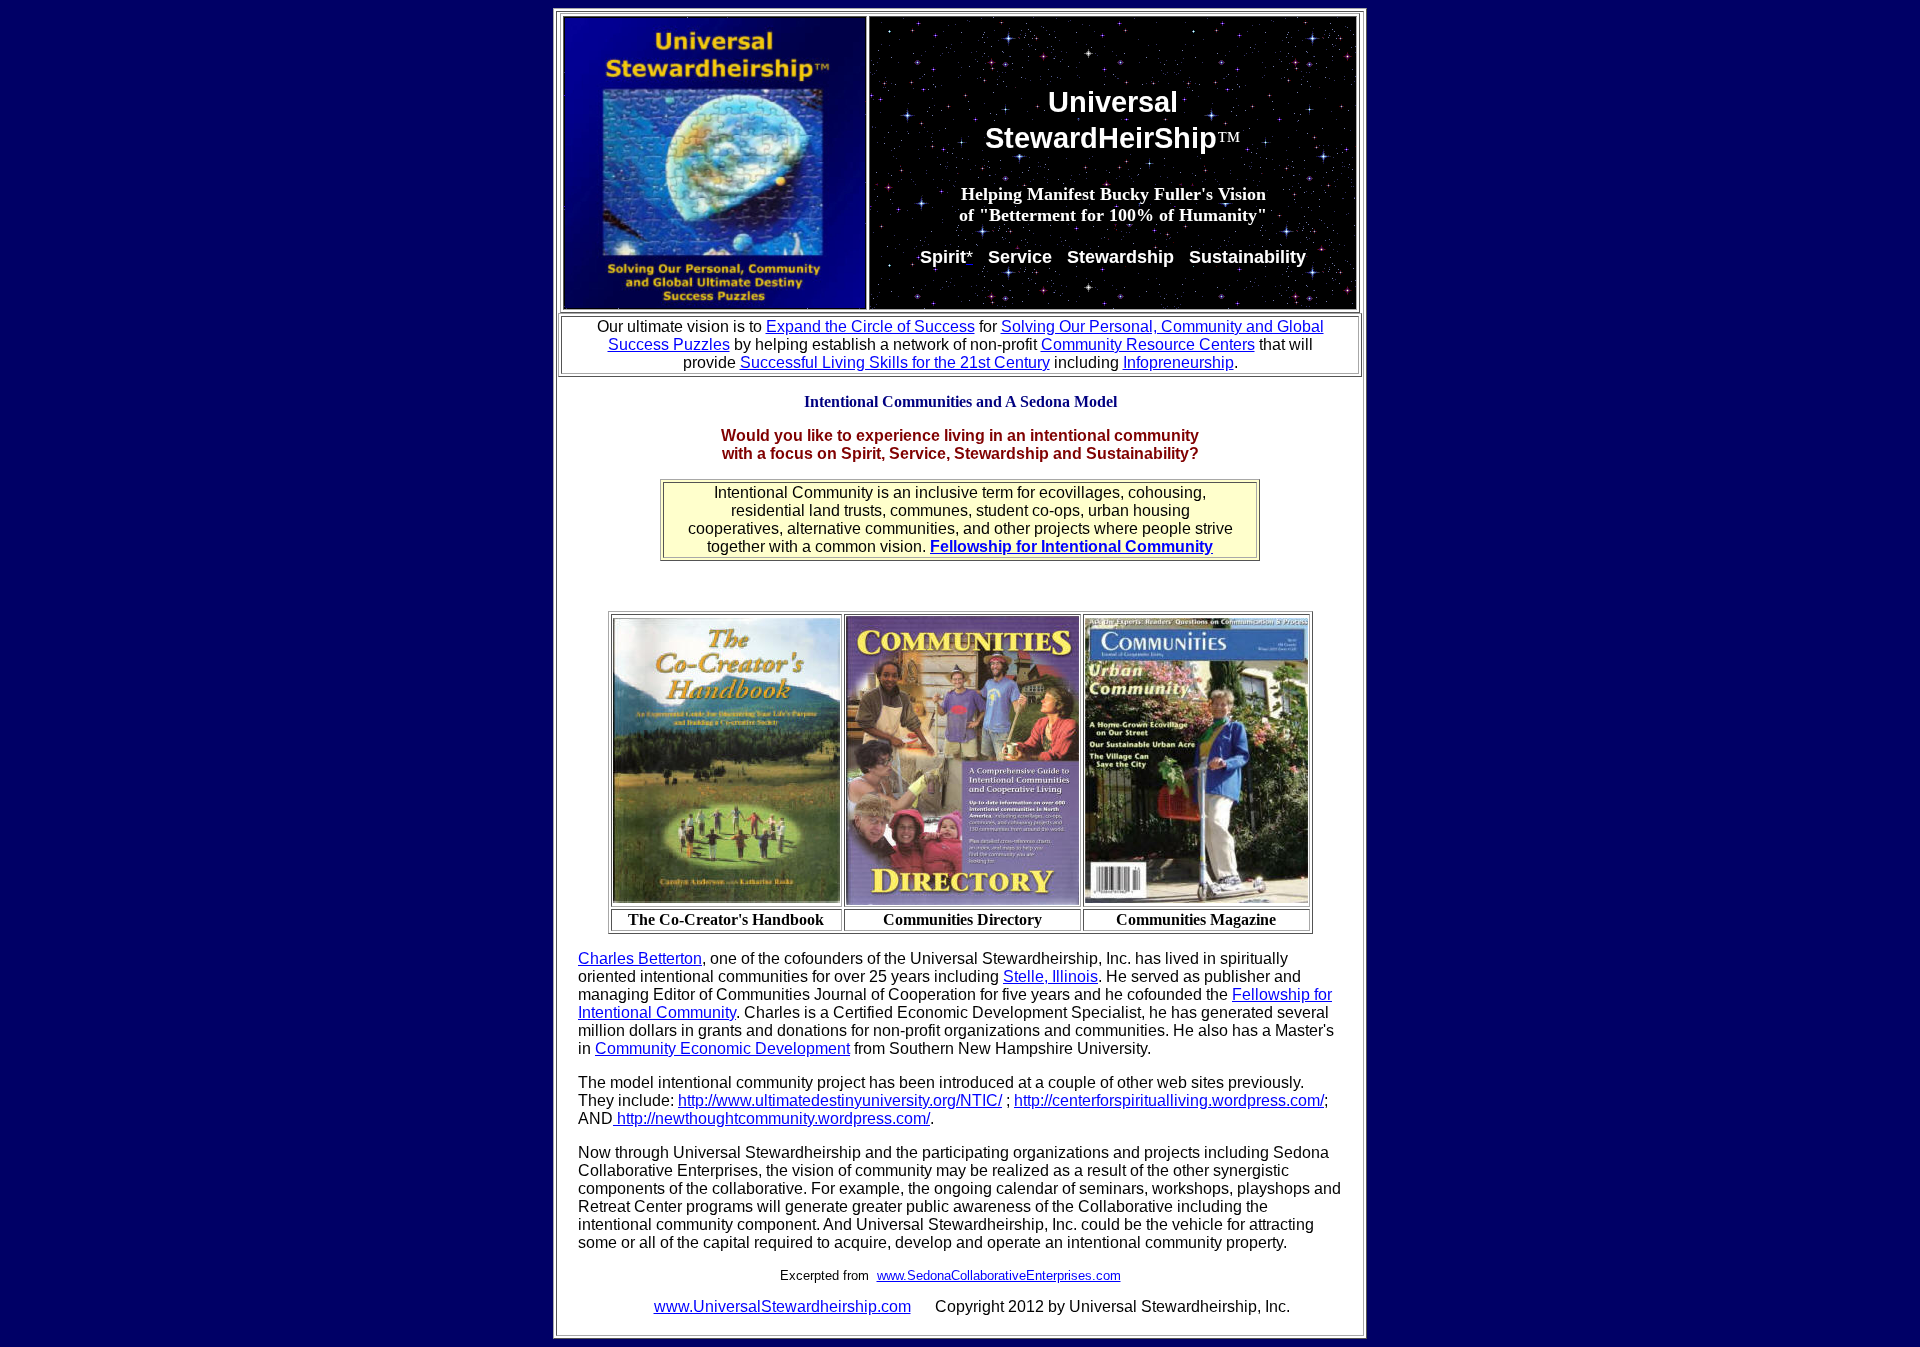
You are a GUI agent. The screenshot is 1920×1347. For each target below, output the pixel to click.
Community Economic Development (722, 1048)
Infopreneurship (1178, 362)
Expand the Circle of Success (870, 326)
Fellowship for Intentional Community (1071, 546)
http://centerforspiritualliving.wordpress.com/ (1169, 1100)
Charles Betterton (640, 958)
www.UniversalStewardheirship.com (782, 1306)
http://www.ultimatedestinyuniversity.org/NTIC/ (840, 1100)
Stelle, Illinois (1050, 976)
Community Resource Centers (1148, 344)
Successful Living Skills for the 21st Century (895, 362)
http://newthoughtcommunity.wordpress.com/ (771, 1118)
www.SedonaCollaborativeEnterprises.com (999, 1275)
